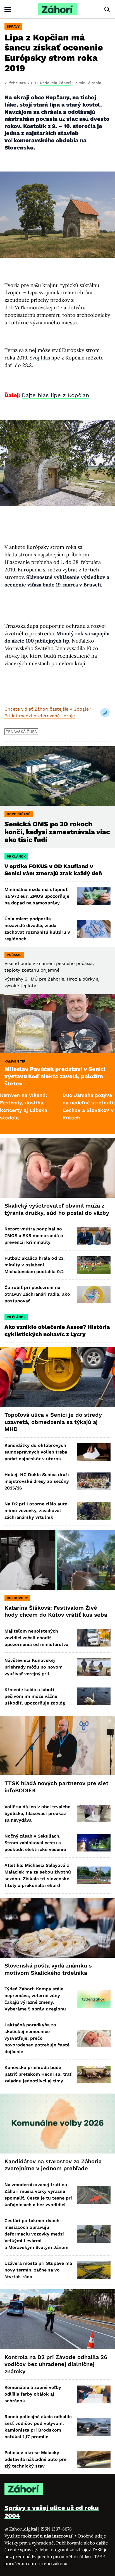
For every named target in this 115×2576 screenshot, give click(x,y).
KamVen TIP (15, 1061)
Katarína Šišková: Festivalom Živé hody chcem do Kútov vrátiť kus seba (56, 1611)
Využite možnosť (39, 2536)
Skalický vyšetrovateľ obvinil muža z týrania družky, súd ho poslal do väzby (57, 1209)
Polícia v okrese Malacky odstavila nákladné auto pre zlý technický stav (35, 2459)
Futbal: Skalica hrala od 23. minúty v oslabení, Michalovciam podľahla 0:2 (35, 1265)
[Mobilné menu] (8, 9)
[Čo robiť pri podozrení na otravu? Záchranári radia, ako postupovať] (94, 1294)
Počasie (14, 955)
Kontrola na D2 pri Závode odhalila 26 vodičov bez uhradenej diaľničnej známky (56, 2364)
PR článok (16, 856)
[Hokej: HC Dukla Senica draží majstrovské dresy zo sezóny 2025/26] (94, 1481)
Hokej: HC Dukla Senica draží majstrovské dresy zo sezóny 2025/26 (37, 1481)
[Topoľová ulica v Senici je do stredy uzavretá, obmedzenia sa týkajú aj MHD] (57, 1377)
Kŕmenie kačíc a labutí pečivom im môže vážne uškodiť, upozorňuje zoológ (35, 1696)
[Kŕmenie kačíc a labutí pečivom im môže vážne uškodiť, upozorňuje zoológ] (94, 1696)
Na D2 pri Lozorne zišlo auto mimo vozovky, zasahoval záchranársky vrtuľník (36, 1511)
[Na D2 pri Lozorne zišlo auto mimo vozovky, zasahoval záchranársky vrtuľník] (94, 1511)
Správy (13, 26)
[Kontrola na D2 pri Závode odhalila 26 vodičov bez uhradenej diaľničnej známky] (57, 2319)
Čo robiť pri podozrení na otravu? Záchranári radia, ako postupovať (37, 1294)
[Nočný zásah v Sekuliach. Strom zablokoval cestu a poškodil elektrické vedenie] (94, 1843)
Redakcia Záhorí (55, 83)
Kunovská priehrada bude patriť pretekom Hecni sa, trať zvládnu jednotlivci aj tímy (38, 2074)
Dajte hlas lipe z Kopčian (55, 395)
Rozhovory (17, 1598)
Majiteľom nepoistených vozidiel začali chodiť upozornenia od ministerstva (36, 1638)
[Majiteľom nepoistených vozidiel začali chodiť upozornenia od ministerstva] (94, 1638)
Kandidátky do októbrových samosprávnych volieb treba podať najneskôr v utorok (36, 1452)
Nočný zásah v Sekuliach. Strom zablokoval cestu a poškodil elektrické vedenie (35, 1843)
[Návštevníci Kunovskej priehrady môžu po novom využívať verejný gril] (94, 1667)
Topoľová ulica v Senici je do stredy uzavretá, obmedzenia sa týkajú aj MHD (53, 1422)
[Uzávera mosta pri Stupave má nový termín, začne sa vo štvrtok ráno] (94, 2270)
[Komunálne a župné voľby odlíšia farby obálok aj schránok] (94, 2394)
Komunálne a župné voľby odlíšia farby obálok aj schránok (33, 2394)
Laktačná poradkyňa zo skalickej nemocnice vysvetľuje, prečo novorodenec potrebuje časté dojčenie (37, 2038)
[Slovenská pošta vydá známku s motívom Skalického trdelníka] (57, 1928)
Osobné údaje (92, 2536)
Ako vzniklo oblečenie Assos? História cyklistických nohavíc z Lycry (57, 1331)
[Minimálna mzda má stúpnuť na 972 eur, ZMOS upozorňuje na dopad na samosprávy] (94, 896)
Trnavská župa (21, 731)
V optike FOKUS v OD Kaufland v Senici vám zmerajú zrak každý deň (54, 870)
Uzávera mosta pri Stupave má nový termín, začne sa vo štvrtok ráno (38, 2270)
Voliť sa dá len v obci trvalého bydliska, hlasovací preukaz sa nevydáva (38, 1813)
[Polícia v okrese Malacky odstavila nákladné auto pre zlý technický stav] (94, 2460)
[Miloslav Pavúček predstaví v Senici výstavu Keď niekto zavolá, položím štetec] (57, 1024)
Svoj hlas (40, 358)
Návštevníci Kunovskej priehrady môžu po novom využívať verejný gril (33, 1667)
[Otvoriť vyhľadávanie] (107, 9)
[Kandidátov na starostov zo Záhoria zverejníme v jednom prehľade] (57, 2124)
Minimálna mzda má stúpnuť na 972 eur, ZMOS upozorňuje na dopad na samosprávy (37, 896)
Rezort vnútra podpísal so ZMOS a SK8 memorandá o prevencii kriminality (34, 1236)
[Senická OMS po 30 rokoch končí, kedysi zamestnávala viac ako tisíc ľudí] (57, 776)
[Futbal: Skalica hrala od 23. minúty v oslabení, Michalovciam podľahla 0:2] (94, 1265)
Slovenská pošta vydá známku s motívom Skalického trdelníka (48, 1969)
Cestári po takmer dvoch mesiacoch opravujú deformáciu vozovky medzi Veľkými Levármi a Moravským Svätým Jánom (36, 2234)
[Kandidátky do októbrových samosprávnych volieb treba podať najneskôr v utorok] (94, 1452)
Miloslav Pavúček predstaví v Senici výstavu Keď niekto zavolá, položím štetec (55, 1076)
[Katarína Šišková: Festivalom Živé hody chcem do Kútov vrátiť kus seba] (57, 1560)
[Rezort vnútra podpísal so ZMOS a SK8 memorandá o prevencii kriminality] (94, 1236)
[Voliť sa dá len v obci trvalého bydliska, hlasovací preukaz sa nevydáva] (94, 1813)
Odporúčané (19, 814)
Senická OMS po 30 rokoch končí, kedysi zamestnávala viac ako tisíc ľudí (57, 832)
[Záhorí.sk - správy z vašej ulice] (57, 9)
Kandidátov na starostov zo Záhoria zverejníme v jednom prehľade (53, 2165)
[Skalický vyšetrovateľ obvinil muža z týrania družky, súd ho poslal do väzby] (57, 1168)
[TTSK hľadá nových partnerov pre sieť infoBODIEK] (57, 1746)
